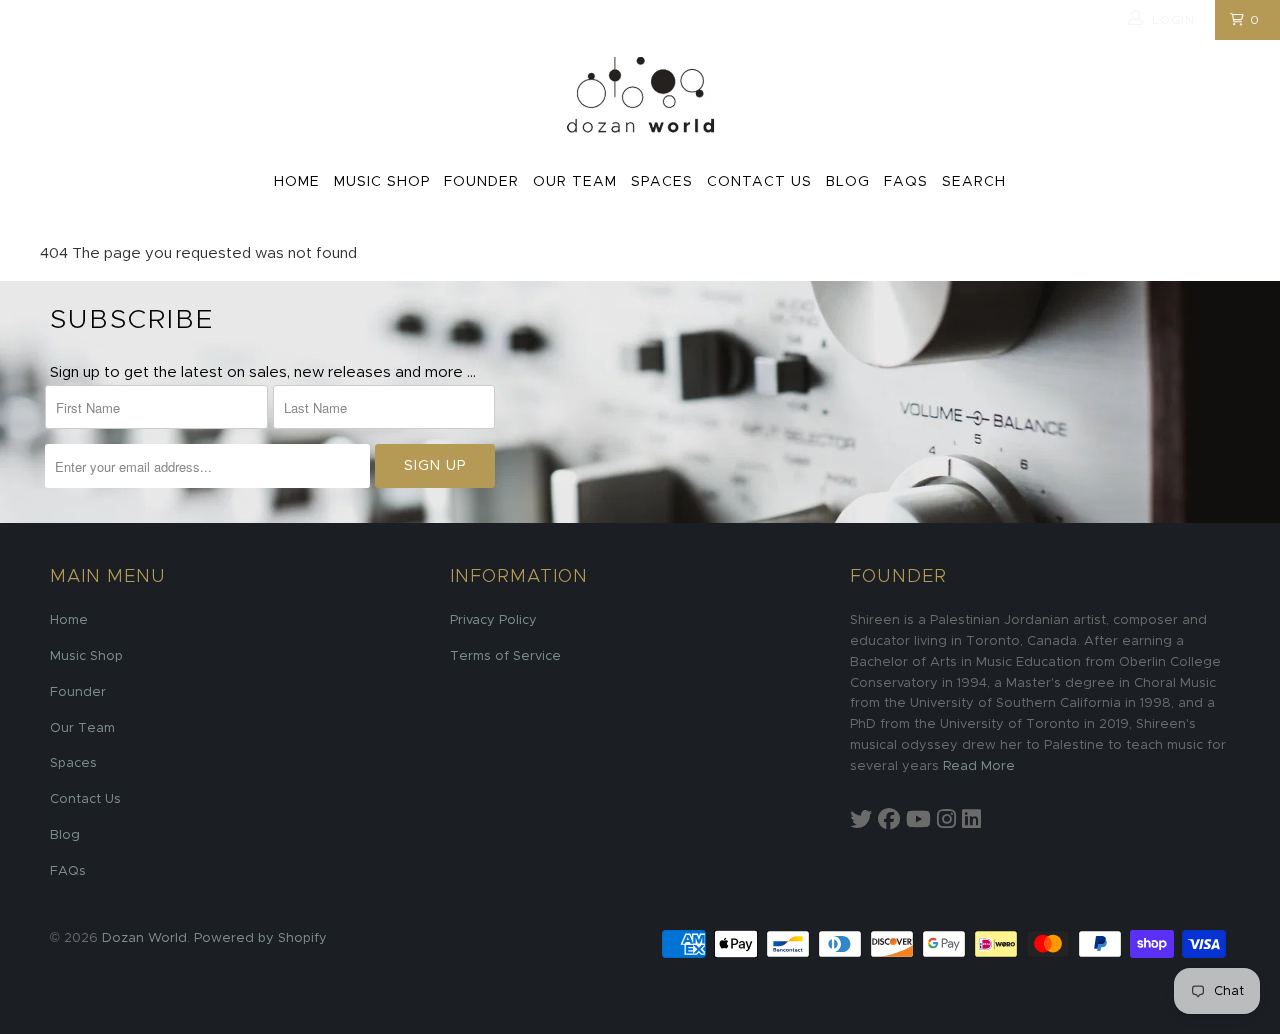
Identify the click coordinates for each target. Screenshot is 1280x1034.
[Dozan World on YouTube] (918, 820)
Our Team (575, 182)
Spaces (662, 182)
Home (297, 182)
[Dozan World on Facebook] (889, 820)
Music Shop (382, 182)
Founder (481, 182)
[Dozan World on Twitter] (861, 820)
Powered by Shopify (260, 938)
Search (974, 182)
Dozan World (144, 938)
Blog (848, 182)
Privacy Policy (493, 620)
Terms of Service (505, 656)
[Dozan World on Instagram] (946, 820)
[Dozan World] (640, 96)
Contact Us (759, 182)
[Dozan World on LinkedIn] (971, 820)
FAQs (906, 182)
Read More (979, 766)
